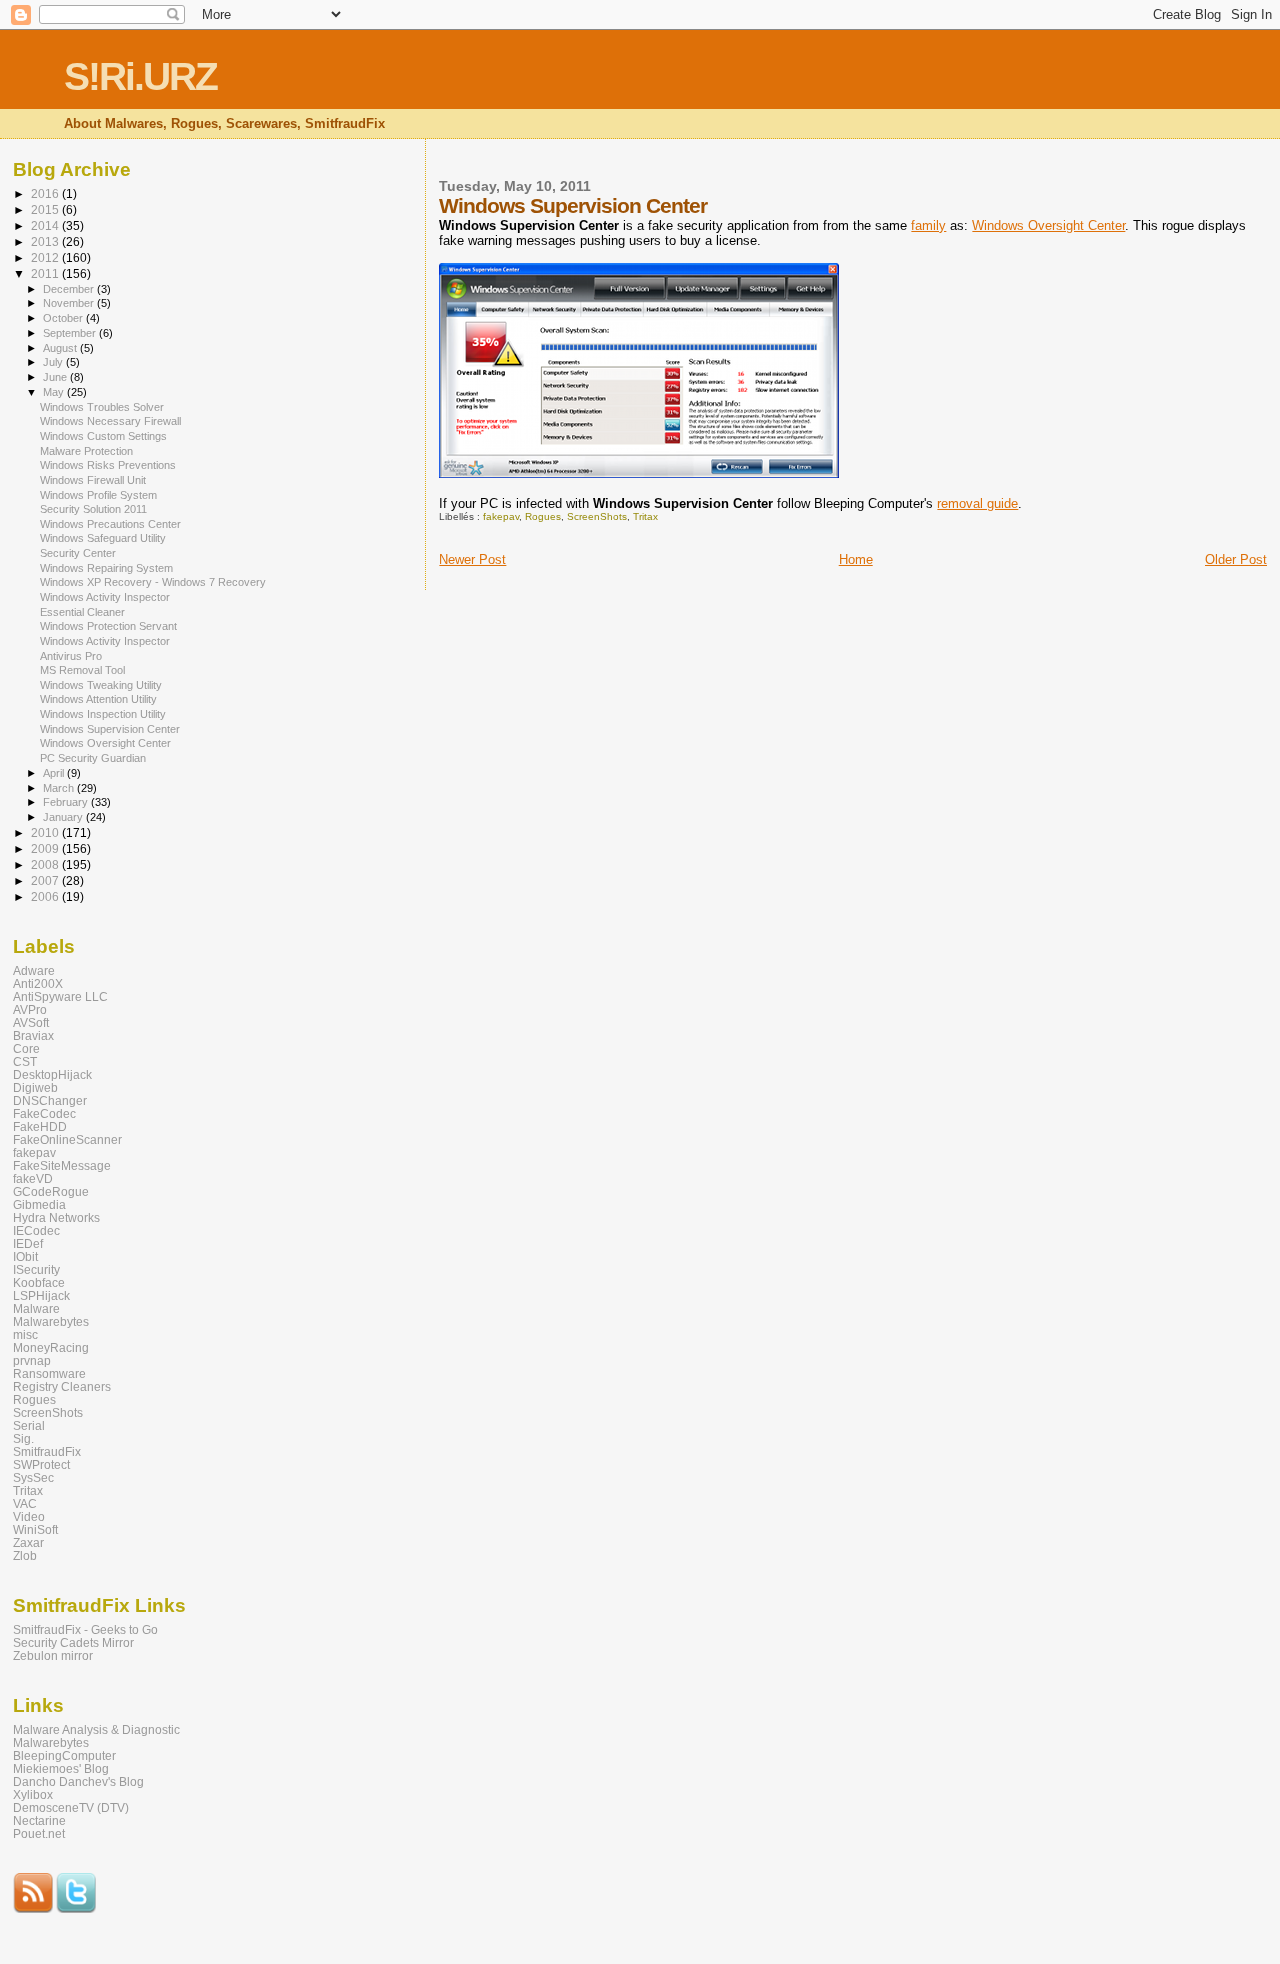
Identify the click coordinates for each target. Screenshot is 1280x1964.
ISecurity (36, 1269)
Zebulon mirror (53, 1655)
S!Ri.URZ (140, 76)
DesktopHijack (52, 1074)
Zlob (25, 1555)
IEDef (28, 1243)
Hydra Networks (56, 1217)
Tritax (645, 516)
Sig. (23, 1438)
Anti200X (38, 983)
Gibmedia (39, 1204)
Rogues (543, 516)
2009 (46, 848)
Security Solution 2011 (93, 509)
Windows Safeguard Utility (103, 538)
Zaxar (28, 1542)
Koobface (39, 1282)
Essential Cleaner (82, 612)
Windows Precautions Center (110, 524)
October (64, 318)
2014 (46, 225)
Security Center (78, 553)
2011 (46, 273)
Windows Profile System (98, 495)
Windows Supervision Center (110, 729)
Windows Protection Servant (108, 626)
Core (26, 1048)
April (55, 773)
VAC (25, 1503)
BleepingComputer (64, 1755)
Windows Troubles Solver (102, 407)
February (67, 802)
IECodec (36, 1230)
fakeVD (33, 1178)
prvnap (32, 1360)
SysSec (33, 1477)
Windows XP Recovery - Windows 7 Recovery (153, 582)
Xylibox (33, 1794)
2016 (46, 193)
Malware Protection (86, 451)
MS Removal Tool (82, 670)
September (71, 333)
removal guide (977, 503)
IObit (25, 1256)
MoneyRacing (51, 1347)
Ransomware (49, 1373)
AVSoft (31, 1022)
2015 (46, 209)
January (64, 817)
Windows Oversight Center (1048, 225)
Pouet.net (39, 1833)
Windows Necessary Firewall (110, 421)
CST (25, 1061)
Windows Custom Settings (103, 436)
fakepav (501, 516)
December (70, 289)
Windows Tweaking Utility (101, 685)
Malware (36, 1308)
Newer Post (472, 559)
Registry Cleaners (62, 1386)
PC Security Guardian (93, 758)
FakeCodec (44, 1113)
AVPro (30, 1009)
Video (29, 1516)
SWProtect (41, 1464)
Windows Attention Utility (98, 699)
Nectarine (39, 1820)
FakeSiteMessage (62, 1165)
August (61, 348)
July (54, 362)
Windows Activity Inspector (105, 597)
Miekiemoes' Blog (61, 1768)
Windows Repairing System (106, 568)
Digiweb (35, 1087)
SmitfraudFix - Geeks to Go (85, 1629)
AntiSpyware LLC (60, 996)
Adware (34, 970)
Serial (29, 1425)
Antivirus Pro (71, 656)
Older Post (1236, 559)
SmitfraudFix (47, 1451)
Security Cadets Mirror (73, 1642)
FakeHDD (40, 1126)
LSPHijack (41, 1295)
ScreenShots (597, 516)
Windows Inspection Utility (103, 714)
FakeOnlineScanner (67, 1139)
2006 (46, 896)
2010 (46, 832)
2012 (46, 257)
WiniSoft (35, 1529)
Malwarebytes (51, 1321)
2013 (46, 241)
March (60, 788)
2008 (46, 864)
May (55, 392)
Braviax (33, 1035)
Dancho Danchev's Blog (78, 1781)
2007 (46, 880)
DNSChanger (50, 1100)
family (928, 225)
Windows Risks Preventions (108, 465)
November (70, 303)
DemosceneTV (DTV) (71, 1807)
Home (856, 559)
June (56, 377)
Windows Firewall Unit (93, 480)
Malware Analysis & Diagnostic (96, 1729)
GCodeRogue (51, 1191)
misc (25, 1334)
